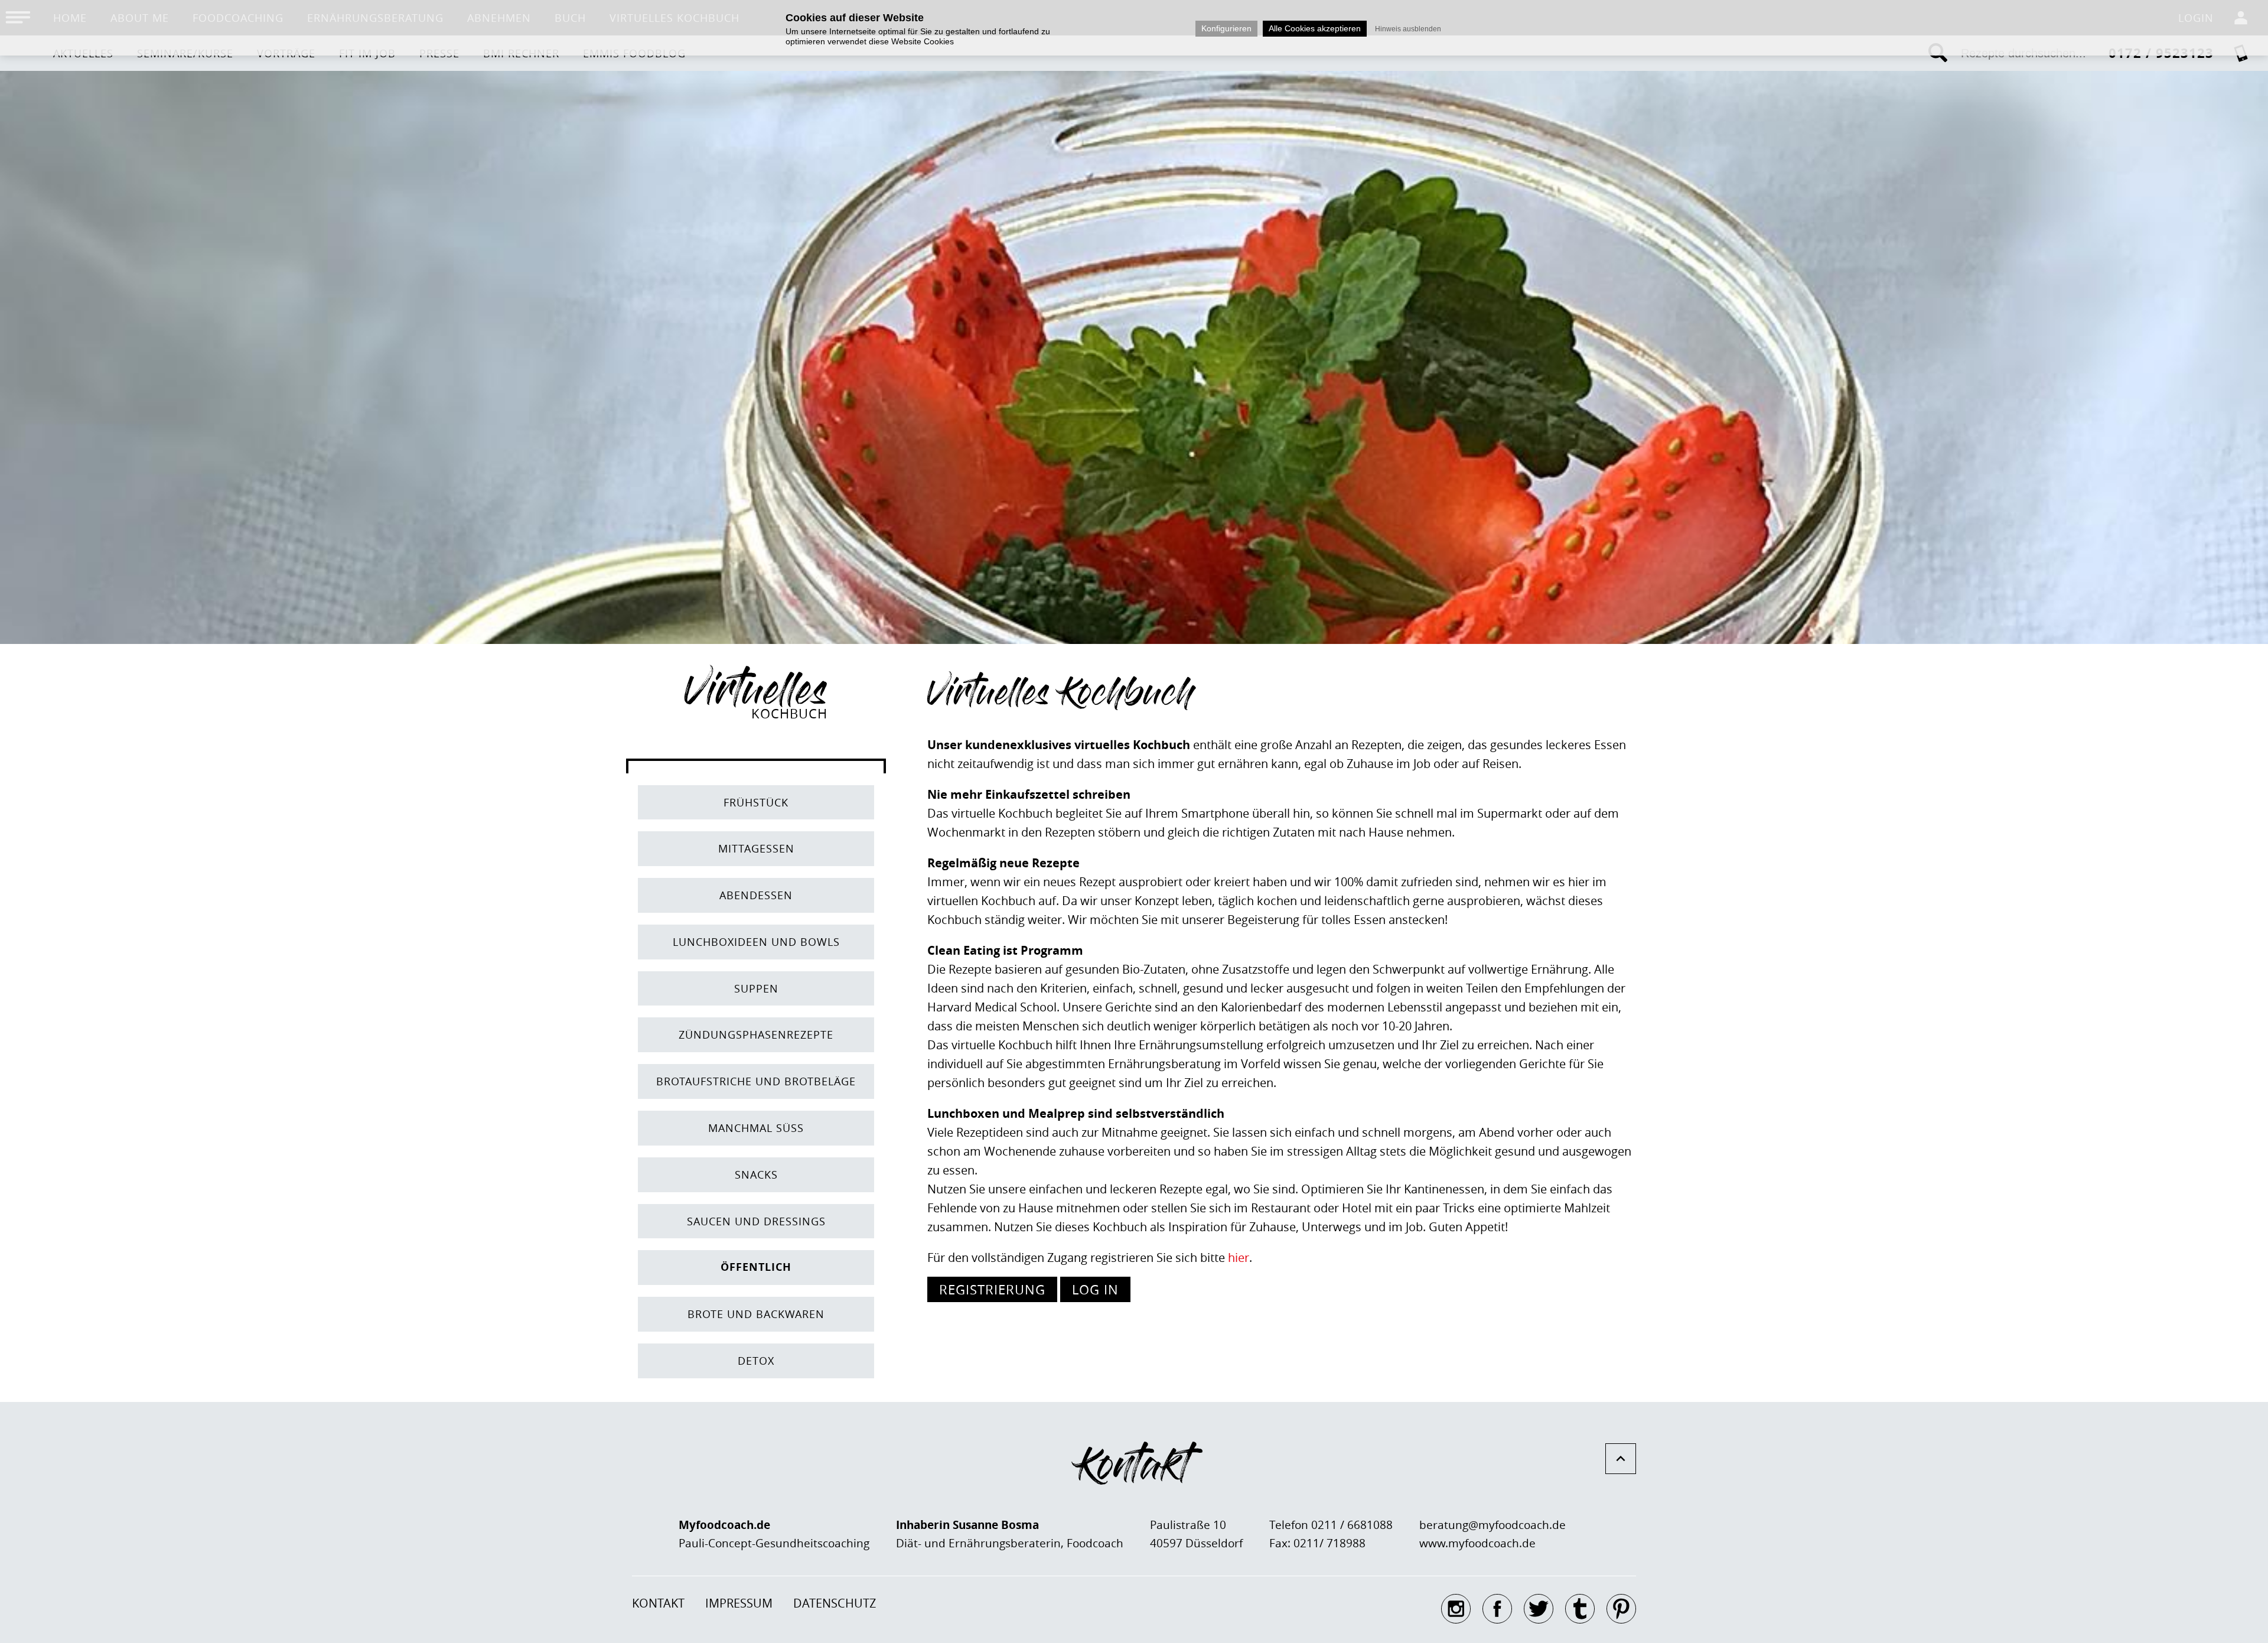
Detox (756, 1361)
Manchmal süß (756, 1128)
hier (1239, 1258)
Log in (1095, 1289)
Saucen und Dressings (756, 1221)
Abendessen (756, 895)
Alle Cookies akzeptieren (1315, 28)
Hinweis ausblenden (1408, 29)
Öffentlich (756, 1267)
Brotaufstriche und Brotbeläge (756, 1081)
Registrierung (992, 1289)
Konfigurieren (1226, 28)
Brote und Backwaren (756, 1314)
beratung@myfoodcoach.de (1493, 1525)
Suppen (756, 988)
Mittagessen (756, 848)
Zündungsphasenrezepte (756, 1034)
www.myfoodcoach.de (1477, 1543)
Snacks (756, 1174)
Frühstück (756, 802)
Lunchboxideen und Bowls (756, 942)
